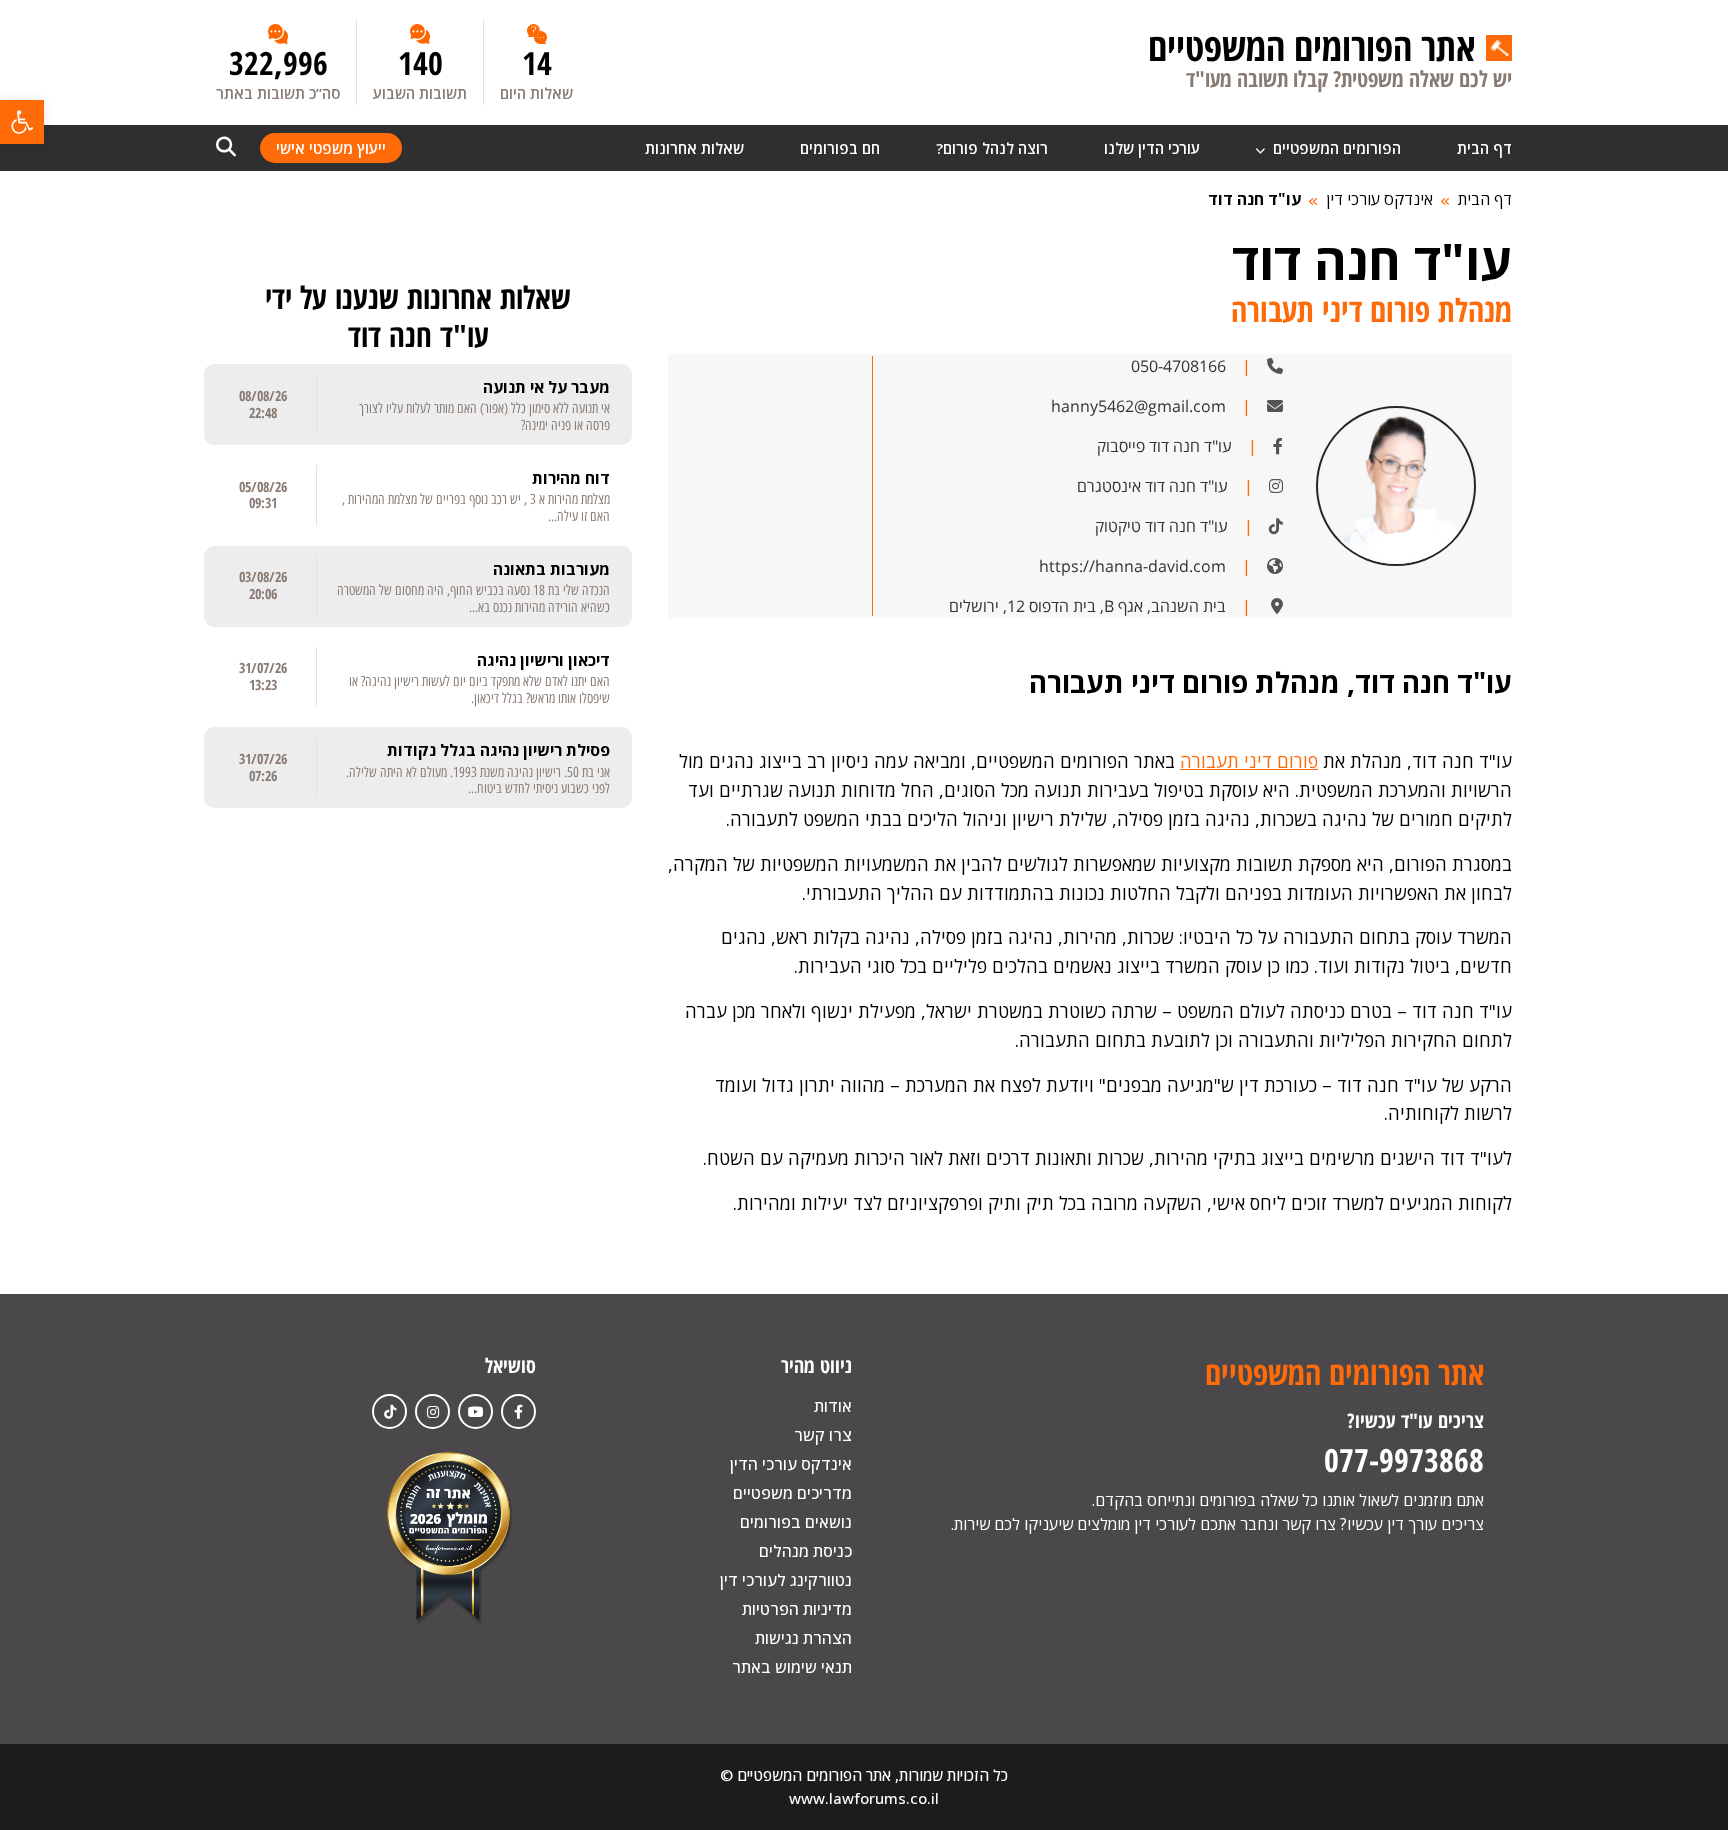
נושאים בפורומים (796, 1522)
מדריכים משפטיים (792, 1493)
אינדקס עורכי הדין (791, 1464)
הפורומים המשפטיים (1335, 148)
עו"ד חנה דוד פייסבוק (1164, 446)
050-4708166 (1178, 366)
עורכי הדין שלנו (1152, 148)
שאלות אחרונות (694, 148)
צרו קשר (823, 1435)
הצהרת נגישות (803, 1638)
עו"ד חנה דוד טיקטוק (1161, 526)
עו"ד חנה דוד (1254, 199)
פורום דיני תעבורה (1249, 761)
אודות (833, 1406)
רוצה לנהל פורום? (992, 148)
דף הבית (1484, 148)
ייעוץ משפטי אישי (331, 148)
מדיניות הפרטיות (797, 1609)
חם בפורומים (840, 148)
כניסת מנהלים (805, 1551)
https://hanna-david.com (1132, 566)
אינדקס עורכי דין (1379, 199)
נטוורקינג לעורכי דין (786, 1580)
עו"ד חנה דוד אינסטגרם (1152, 486)
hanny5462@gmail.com (1138, 406)
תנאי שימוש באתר (792, 1667)
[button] (22, 122)
